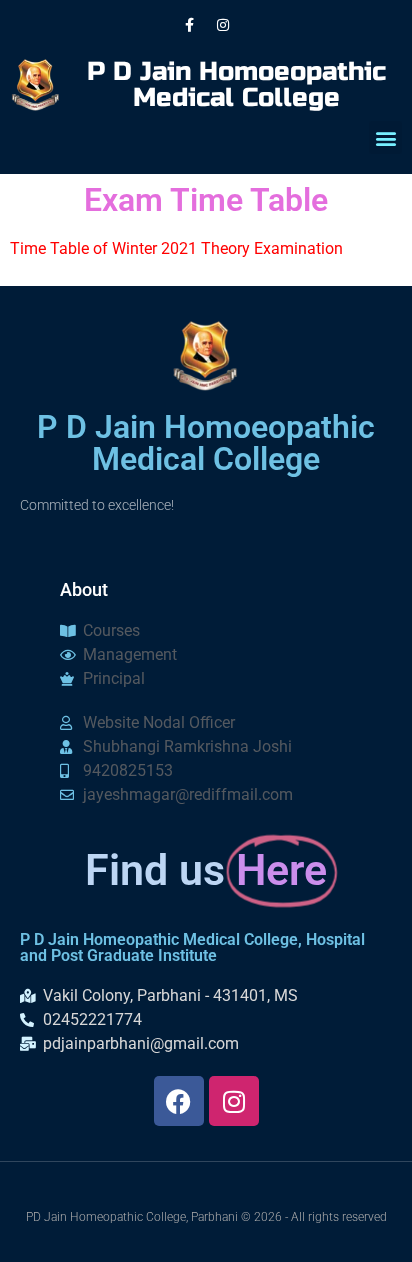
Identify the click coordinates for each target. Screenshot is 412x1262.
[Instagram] (223, 25)
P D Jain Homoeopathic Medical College (236, 84)
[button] (385, 137)
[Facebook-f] (190, 25)
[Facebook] (179, 1101)
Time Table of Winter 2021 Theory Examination (176, 248)
